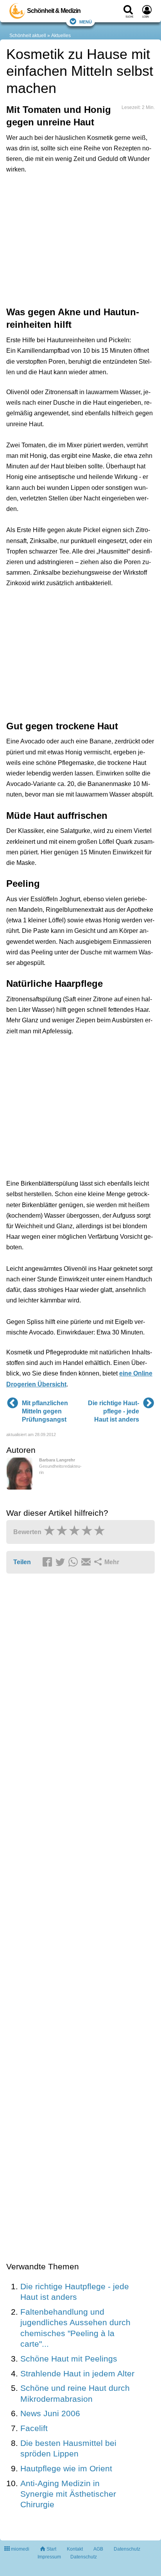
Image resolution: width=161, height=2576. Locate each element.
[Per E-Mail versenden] (87, 1563)
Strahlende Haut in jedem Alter (77, 2373)
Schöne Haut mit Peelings (69, 2359)
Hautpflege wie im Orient (66, 2468)
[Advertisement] (80, 239)
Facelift (34, 2428)
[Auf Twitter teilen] (61, 1563)
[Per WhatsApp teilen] (74, 1563)
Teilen (22, 1562)
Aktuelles (61, 36)
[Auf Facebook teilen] (48, 1563)
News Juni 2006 (50, 2413)
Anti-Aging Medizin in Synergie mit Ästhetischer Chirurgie (68, 2494)
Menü (86, 21)
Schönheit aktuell (28, 36)
